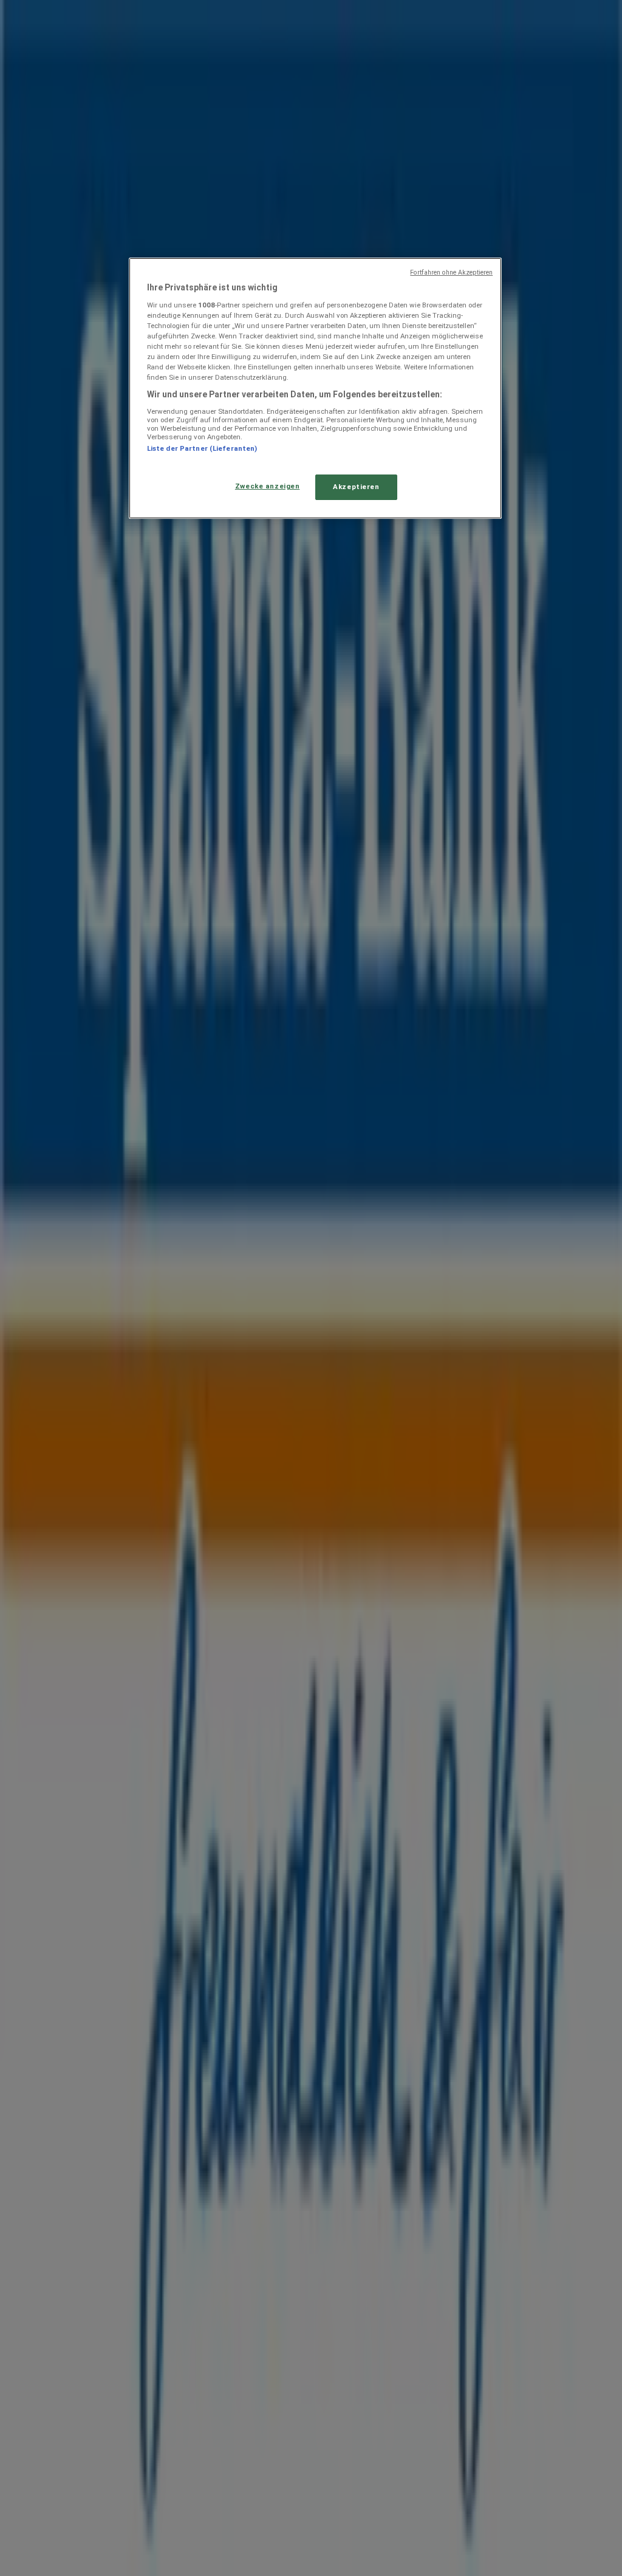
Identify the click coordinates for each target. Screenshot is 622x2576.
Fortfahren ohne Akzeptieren (451, 272)
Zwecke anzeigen (268, 486)
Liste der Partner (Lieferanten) (202, 448)
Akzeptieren (356, 487)
